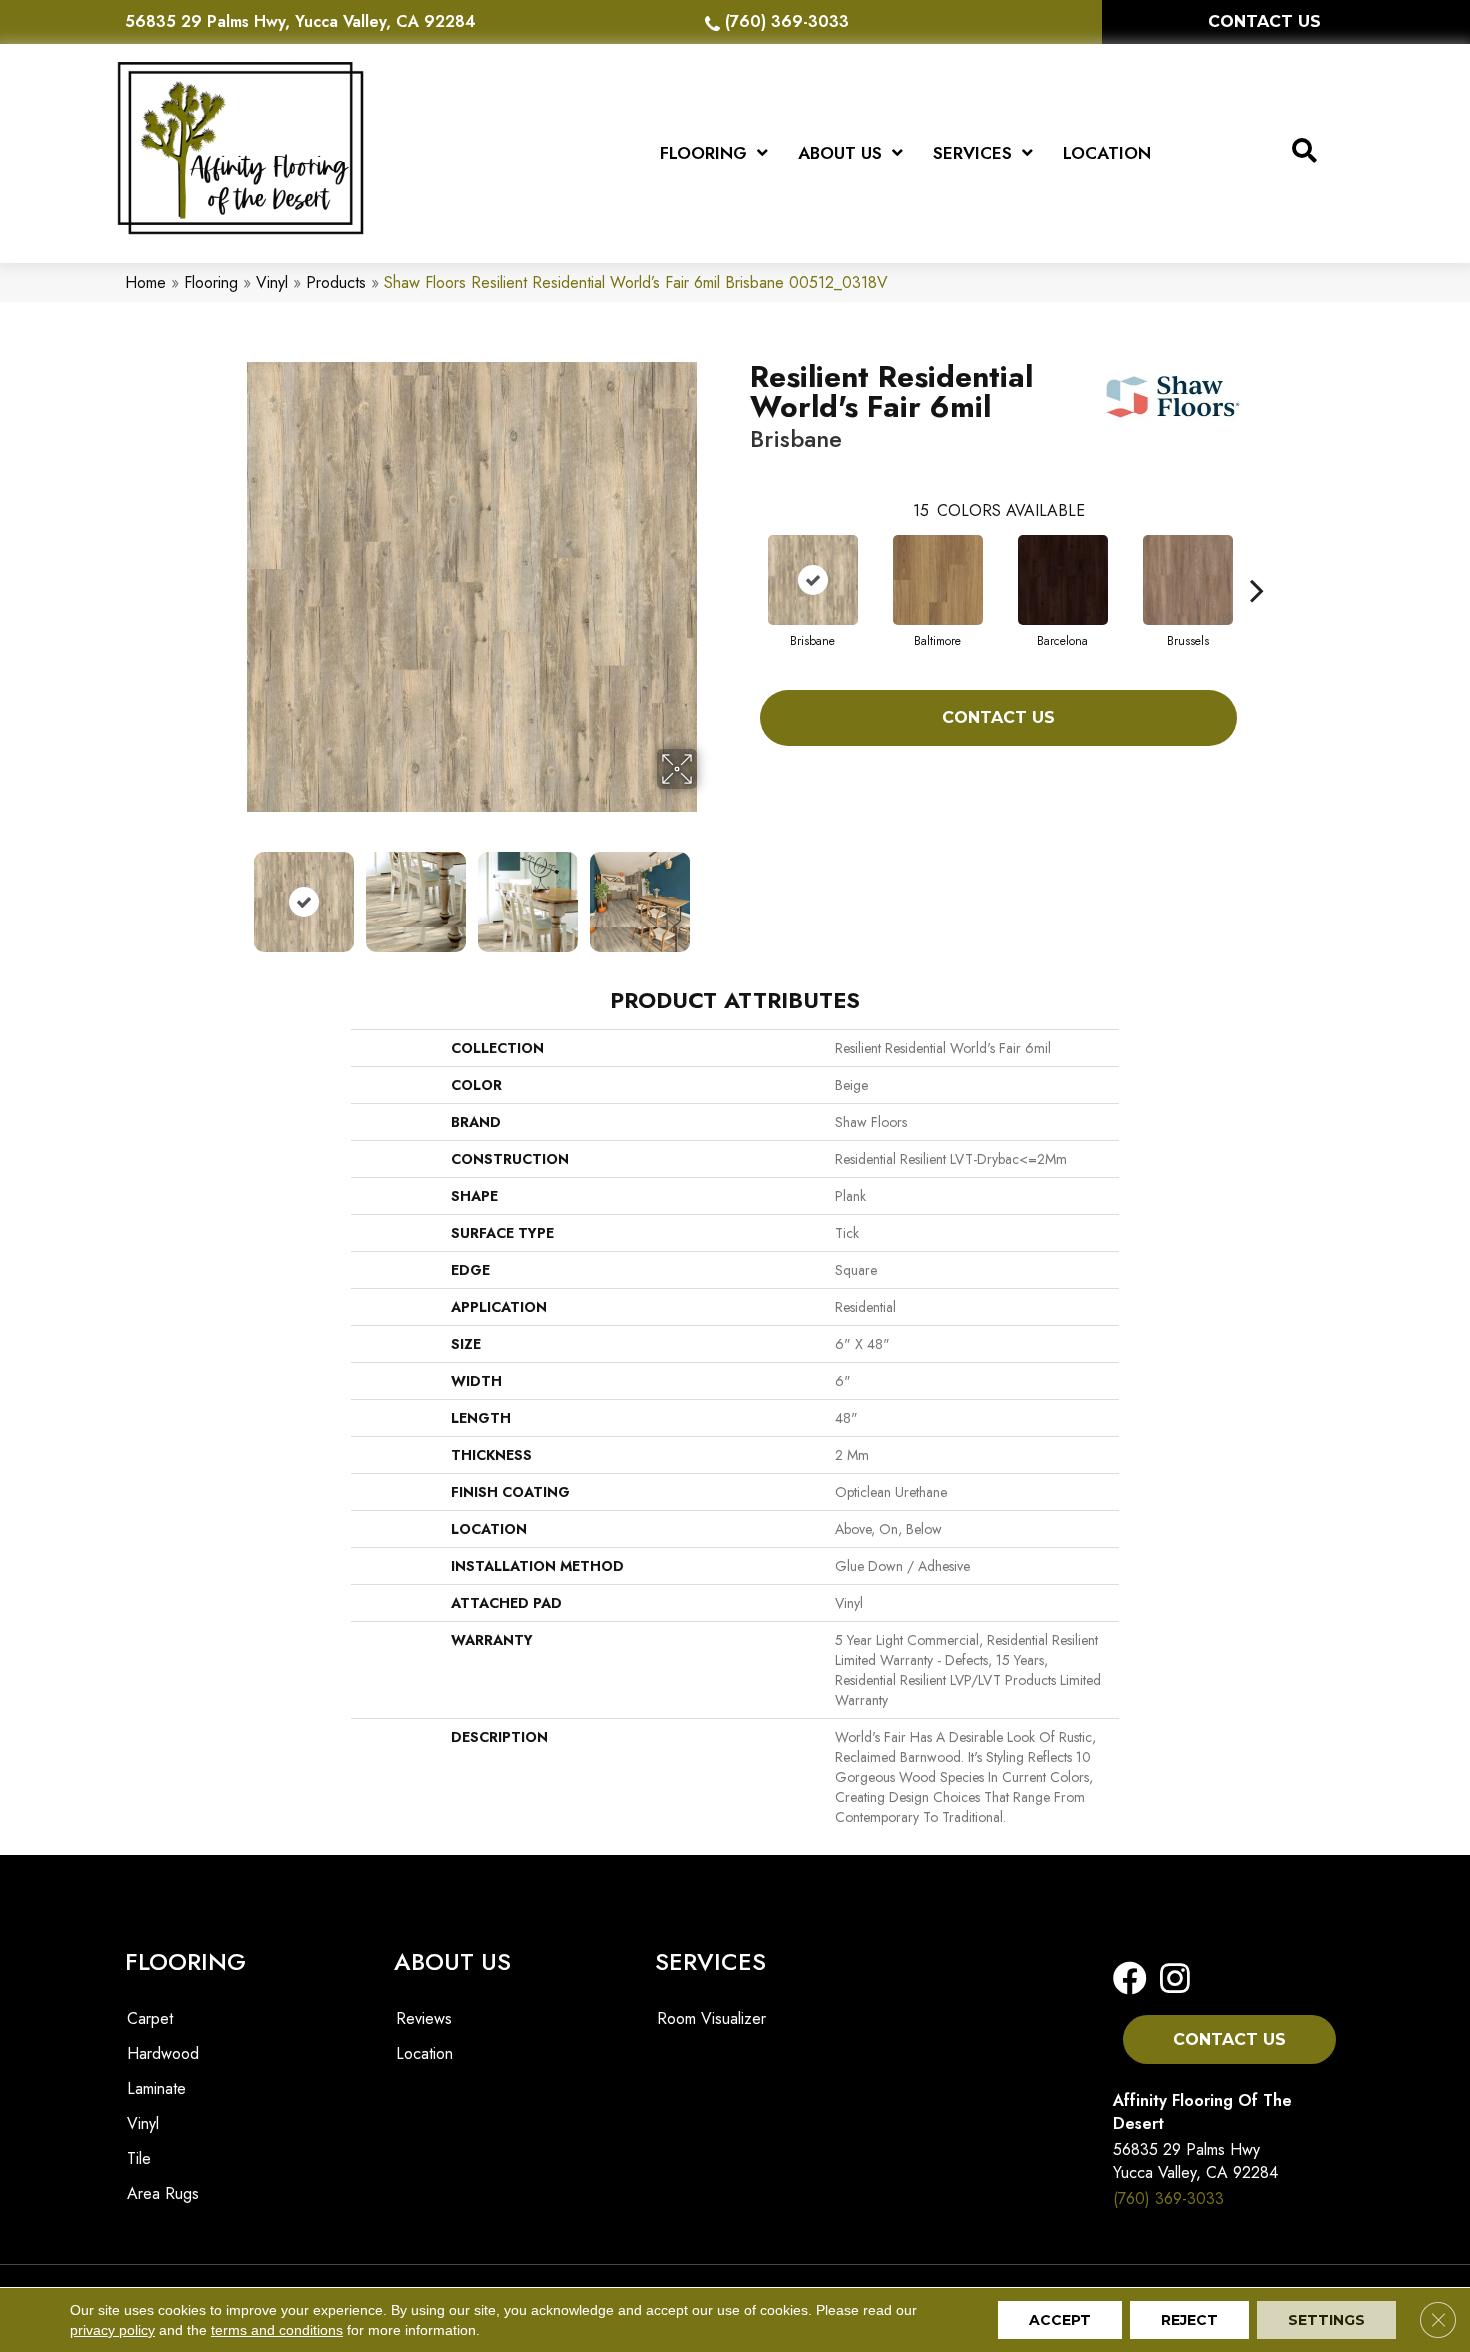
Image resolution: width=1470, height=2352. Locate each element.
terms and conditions (277, 2330)
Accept (1060, 2320)
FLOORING (185, 1961)
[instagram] (1169, 1979)
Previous (233, 892)
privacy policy (112, 2330)
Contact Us (998, 717)
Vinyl (272, 282)
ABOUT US (452, 1961)
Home (145, 282)
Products (336, 282)
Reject (1189, 2320)
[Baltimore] (938, 580)
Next (710, 892)
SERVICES (710, 1961)
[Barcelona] (1063, 580)
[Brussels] (1188, 580)
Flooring (211, 282)
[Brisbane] (813, 580)
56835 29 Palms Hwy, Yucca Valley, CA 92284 (300, 21)
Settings (1326, 2320)
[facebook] (1130, 1979)
